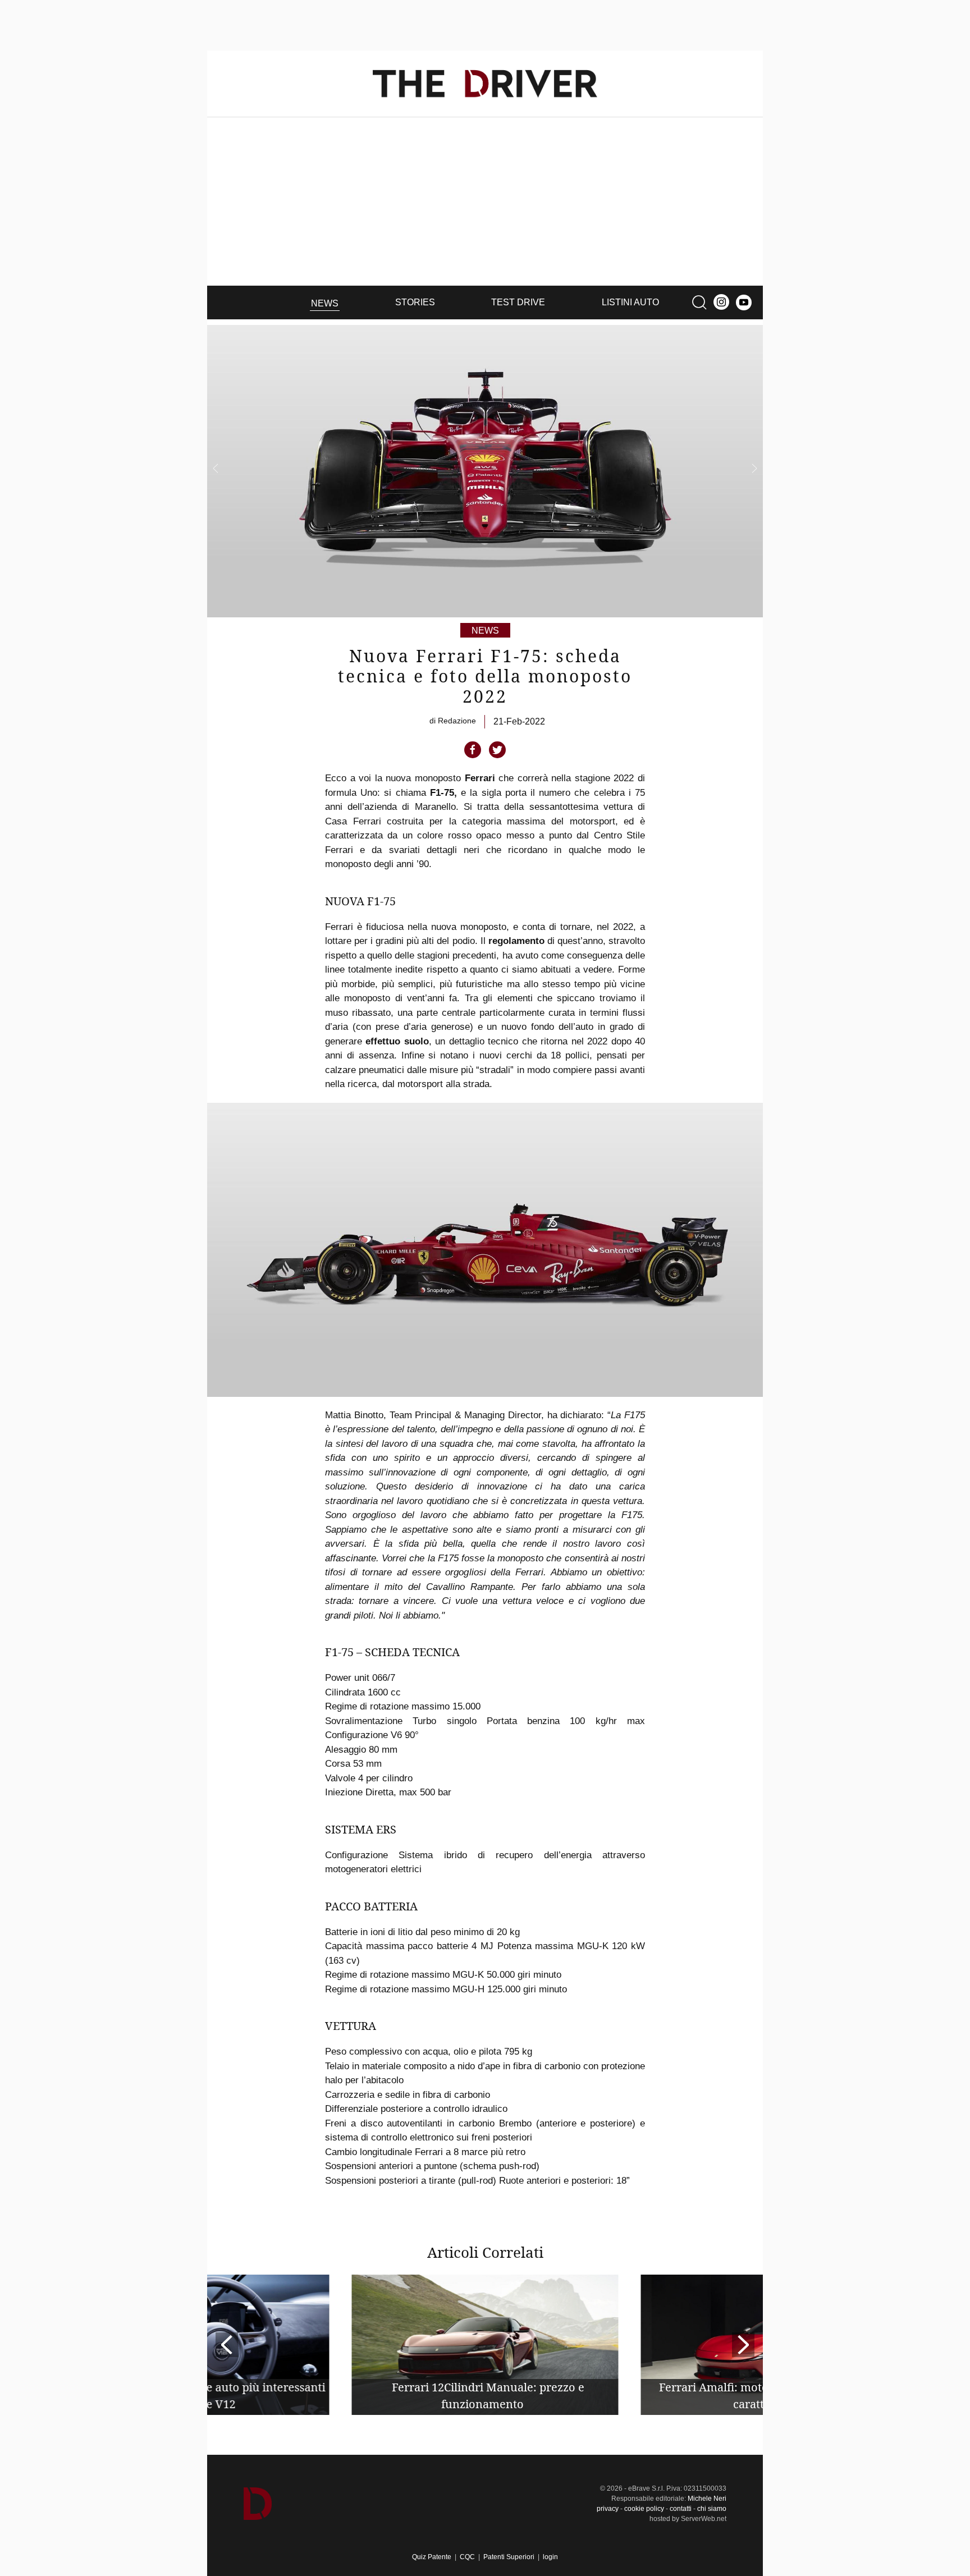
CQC (467, 2557)
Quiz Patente (432, 2557)
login (550, 2557)
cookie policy (644, 2509)
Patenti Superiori (509, 2557)
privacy (608, 2509)
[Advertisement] (485, 201)
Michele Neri (707, 2499)
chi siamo (712, 2509)
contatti (681, 2509)
